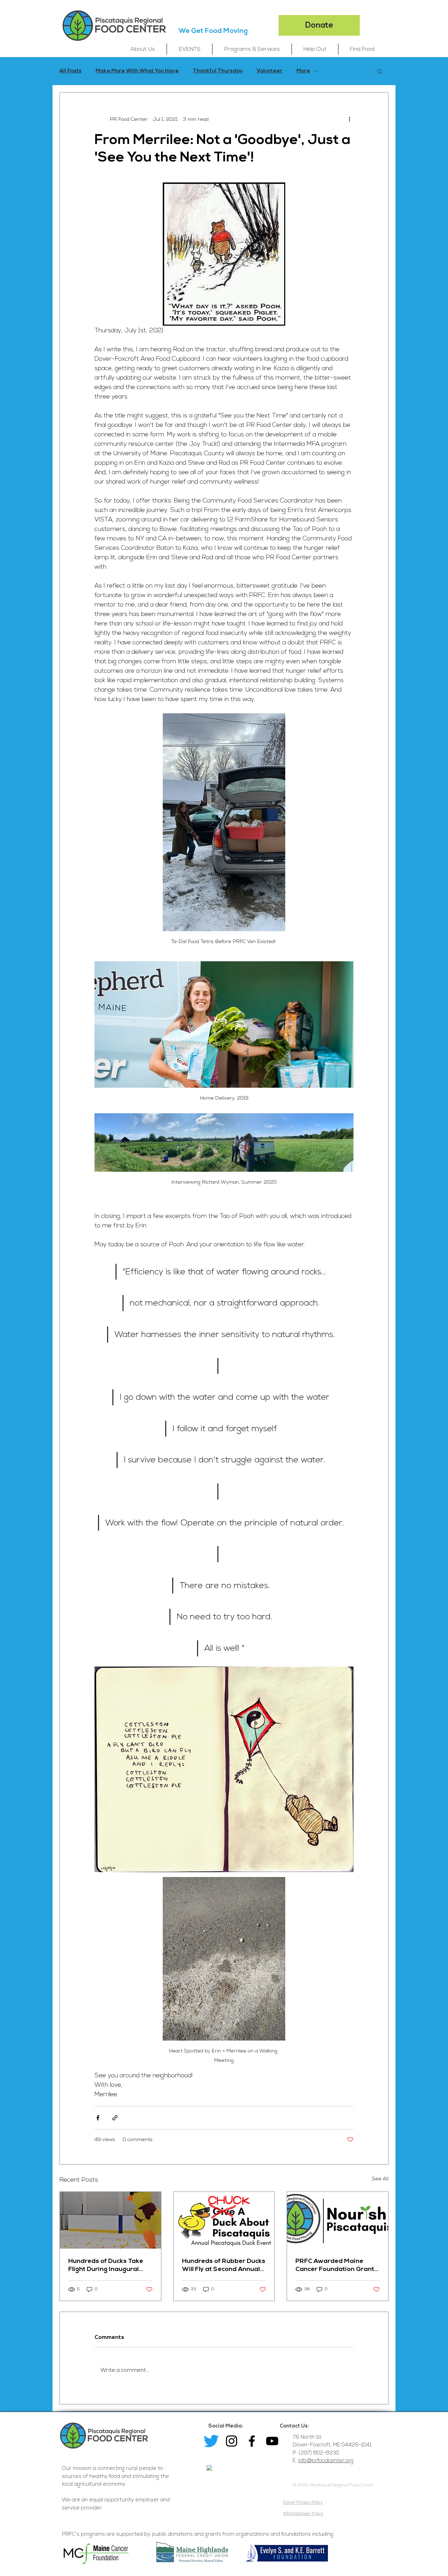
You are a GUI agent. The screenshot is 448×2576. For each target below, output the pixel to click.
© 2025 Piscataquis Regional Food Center (333, 2485)
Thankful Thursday (218, 71)
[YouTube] (272, 2441)
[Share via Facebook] (98, 2118)
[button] (143, 49)
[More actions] (349, 119)
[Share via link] (115, 2118)
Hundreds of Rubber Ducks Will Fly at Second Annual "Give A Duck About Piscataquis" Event (224, 2265)
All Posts (71, 71)
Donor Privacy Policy (303, 2502)
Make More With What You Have (137, 71)
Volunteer (269, 71)
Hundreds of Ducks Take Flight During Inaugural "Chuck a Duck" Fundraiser (109, 2265)
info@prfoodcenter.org (326, 2461)
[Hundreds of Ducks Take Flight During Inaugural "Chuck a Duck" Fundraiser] (110, 2220)
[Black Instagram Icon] (232, 2441)
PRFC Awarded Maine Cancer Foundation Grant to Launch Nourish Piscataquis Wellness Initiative (335, 2265)
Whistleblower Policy (303, 2513)
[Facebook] (252, 2441)
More (303, 71)
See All (380, 2179)
